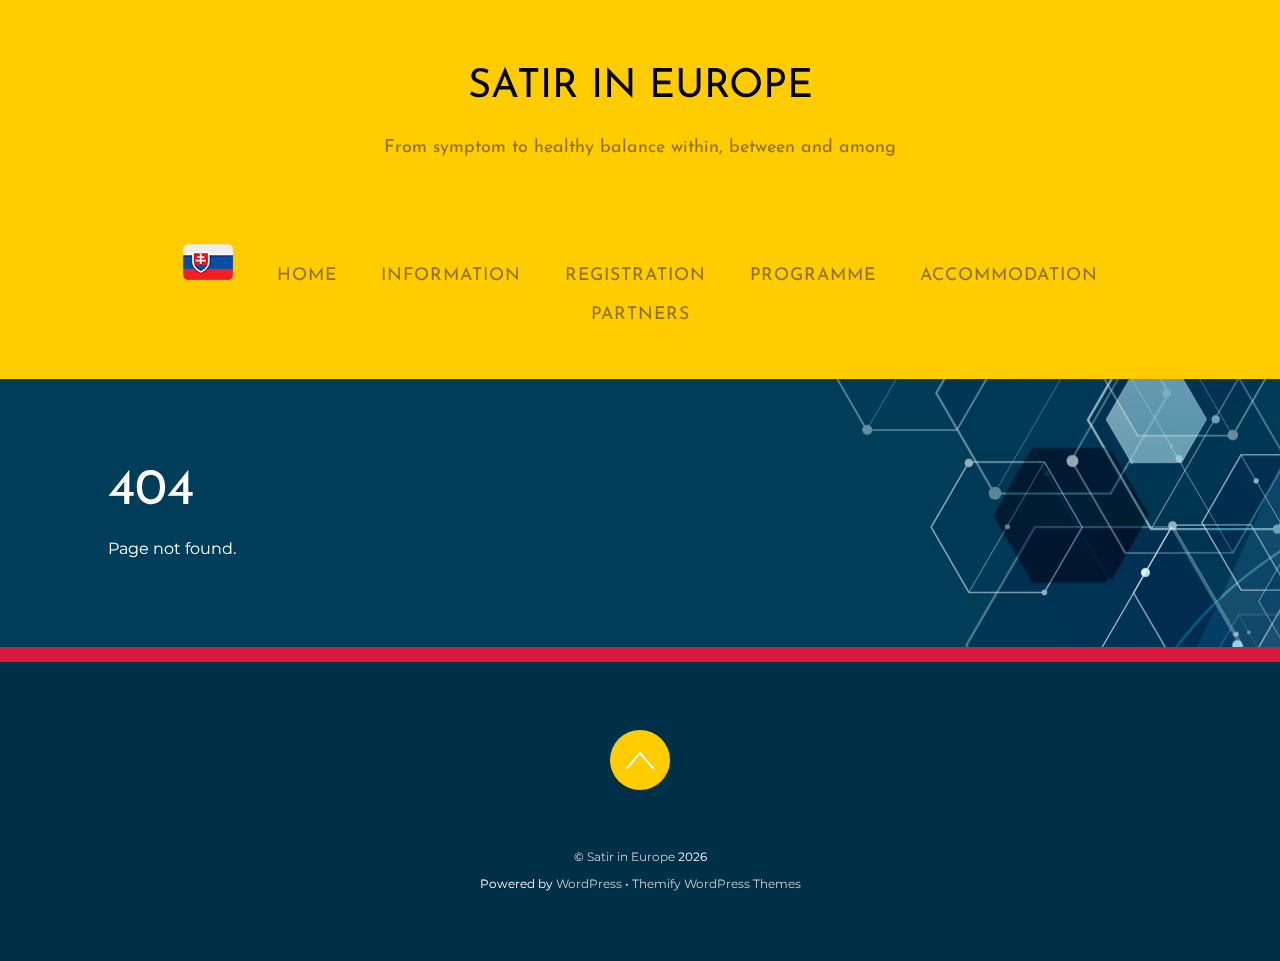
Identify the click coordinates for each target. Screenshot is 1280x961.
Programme (813, 275)
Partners (640, 314)
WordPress (589, 883)
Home (307, 275)
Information (451, 275)
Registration (635, 275)
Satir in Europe (631, 856)
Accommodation (1009, 275)
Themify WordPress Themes (716, 883)
